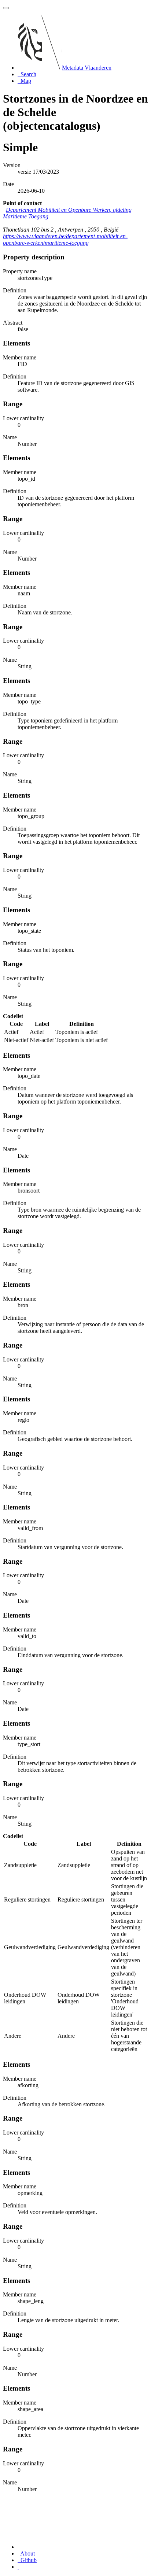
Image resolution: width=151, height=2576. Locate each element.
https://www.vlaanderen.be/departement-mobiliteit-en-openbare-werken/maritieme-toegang (65, 239)
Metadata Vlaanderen (87, 68)
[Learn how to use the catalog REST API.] (18, 2567)
